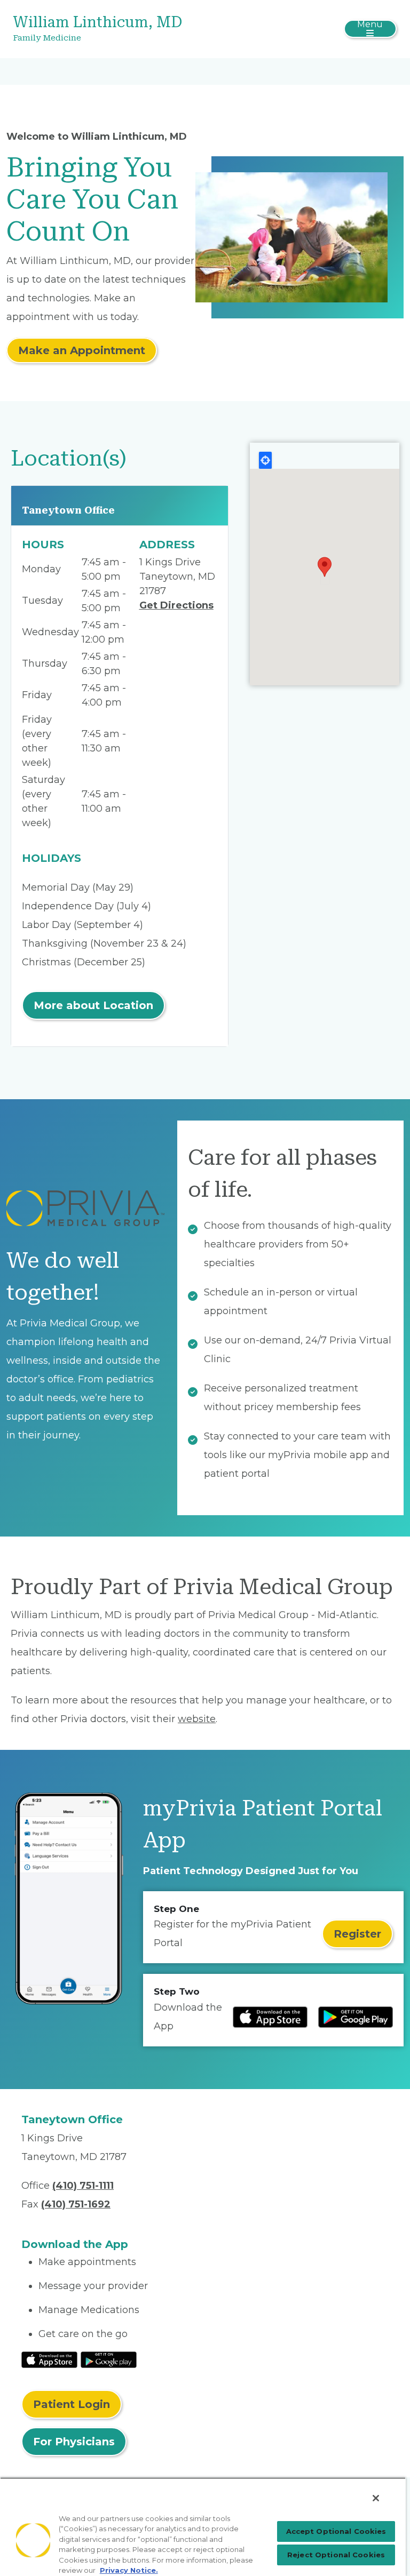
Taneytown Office (68, 510)
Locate (265, 460)
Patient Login (72, 2404)
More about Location (93, 1005)
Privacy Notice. (129, 2570)
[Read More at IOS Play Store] (49, 2359)
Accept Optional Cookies (336, 2531)
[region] (203, 2527)
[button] (325, 567)
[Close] (376, 2498)
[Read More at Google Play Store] (109, 2359)
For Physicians (74, 2442)
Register (357, 1934)
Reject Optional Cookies (336, 2555)
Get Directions (176, 605)
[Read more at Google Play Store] (356, 2017)
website (197, 1719)
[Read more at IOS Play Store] (270, 2017)
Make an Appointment (82, 350)
